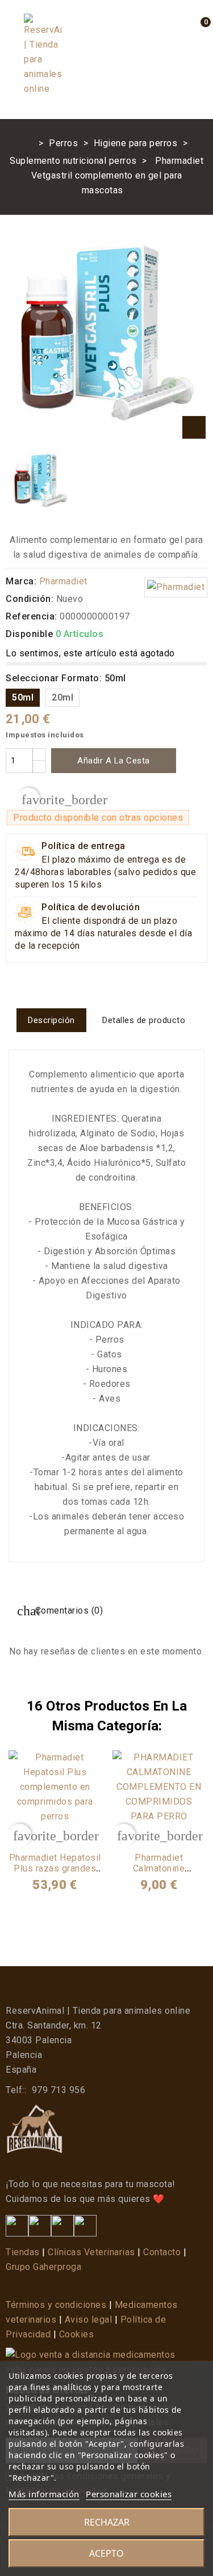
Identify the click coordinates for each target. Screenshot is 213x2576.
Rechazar (107, 2522)
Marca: (21, 581)
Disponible (29, 634)
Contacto (162, 2252)
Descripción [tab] (51, 1020)
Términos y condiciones (56, 2305)
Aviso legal (89, 2320)
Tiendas (23, 2252)
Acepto (106, 2553)
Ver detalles (55, 1837)
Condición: (30, 599)
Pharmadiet (63, 581)
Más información (44, 2494)
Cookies (77, 2334)
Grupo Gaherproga (43, 2267)
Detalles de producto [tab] (144, 1020)
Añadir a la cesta (114, 761)
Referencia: (32, 616)
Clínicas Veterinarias (91, 2252)
